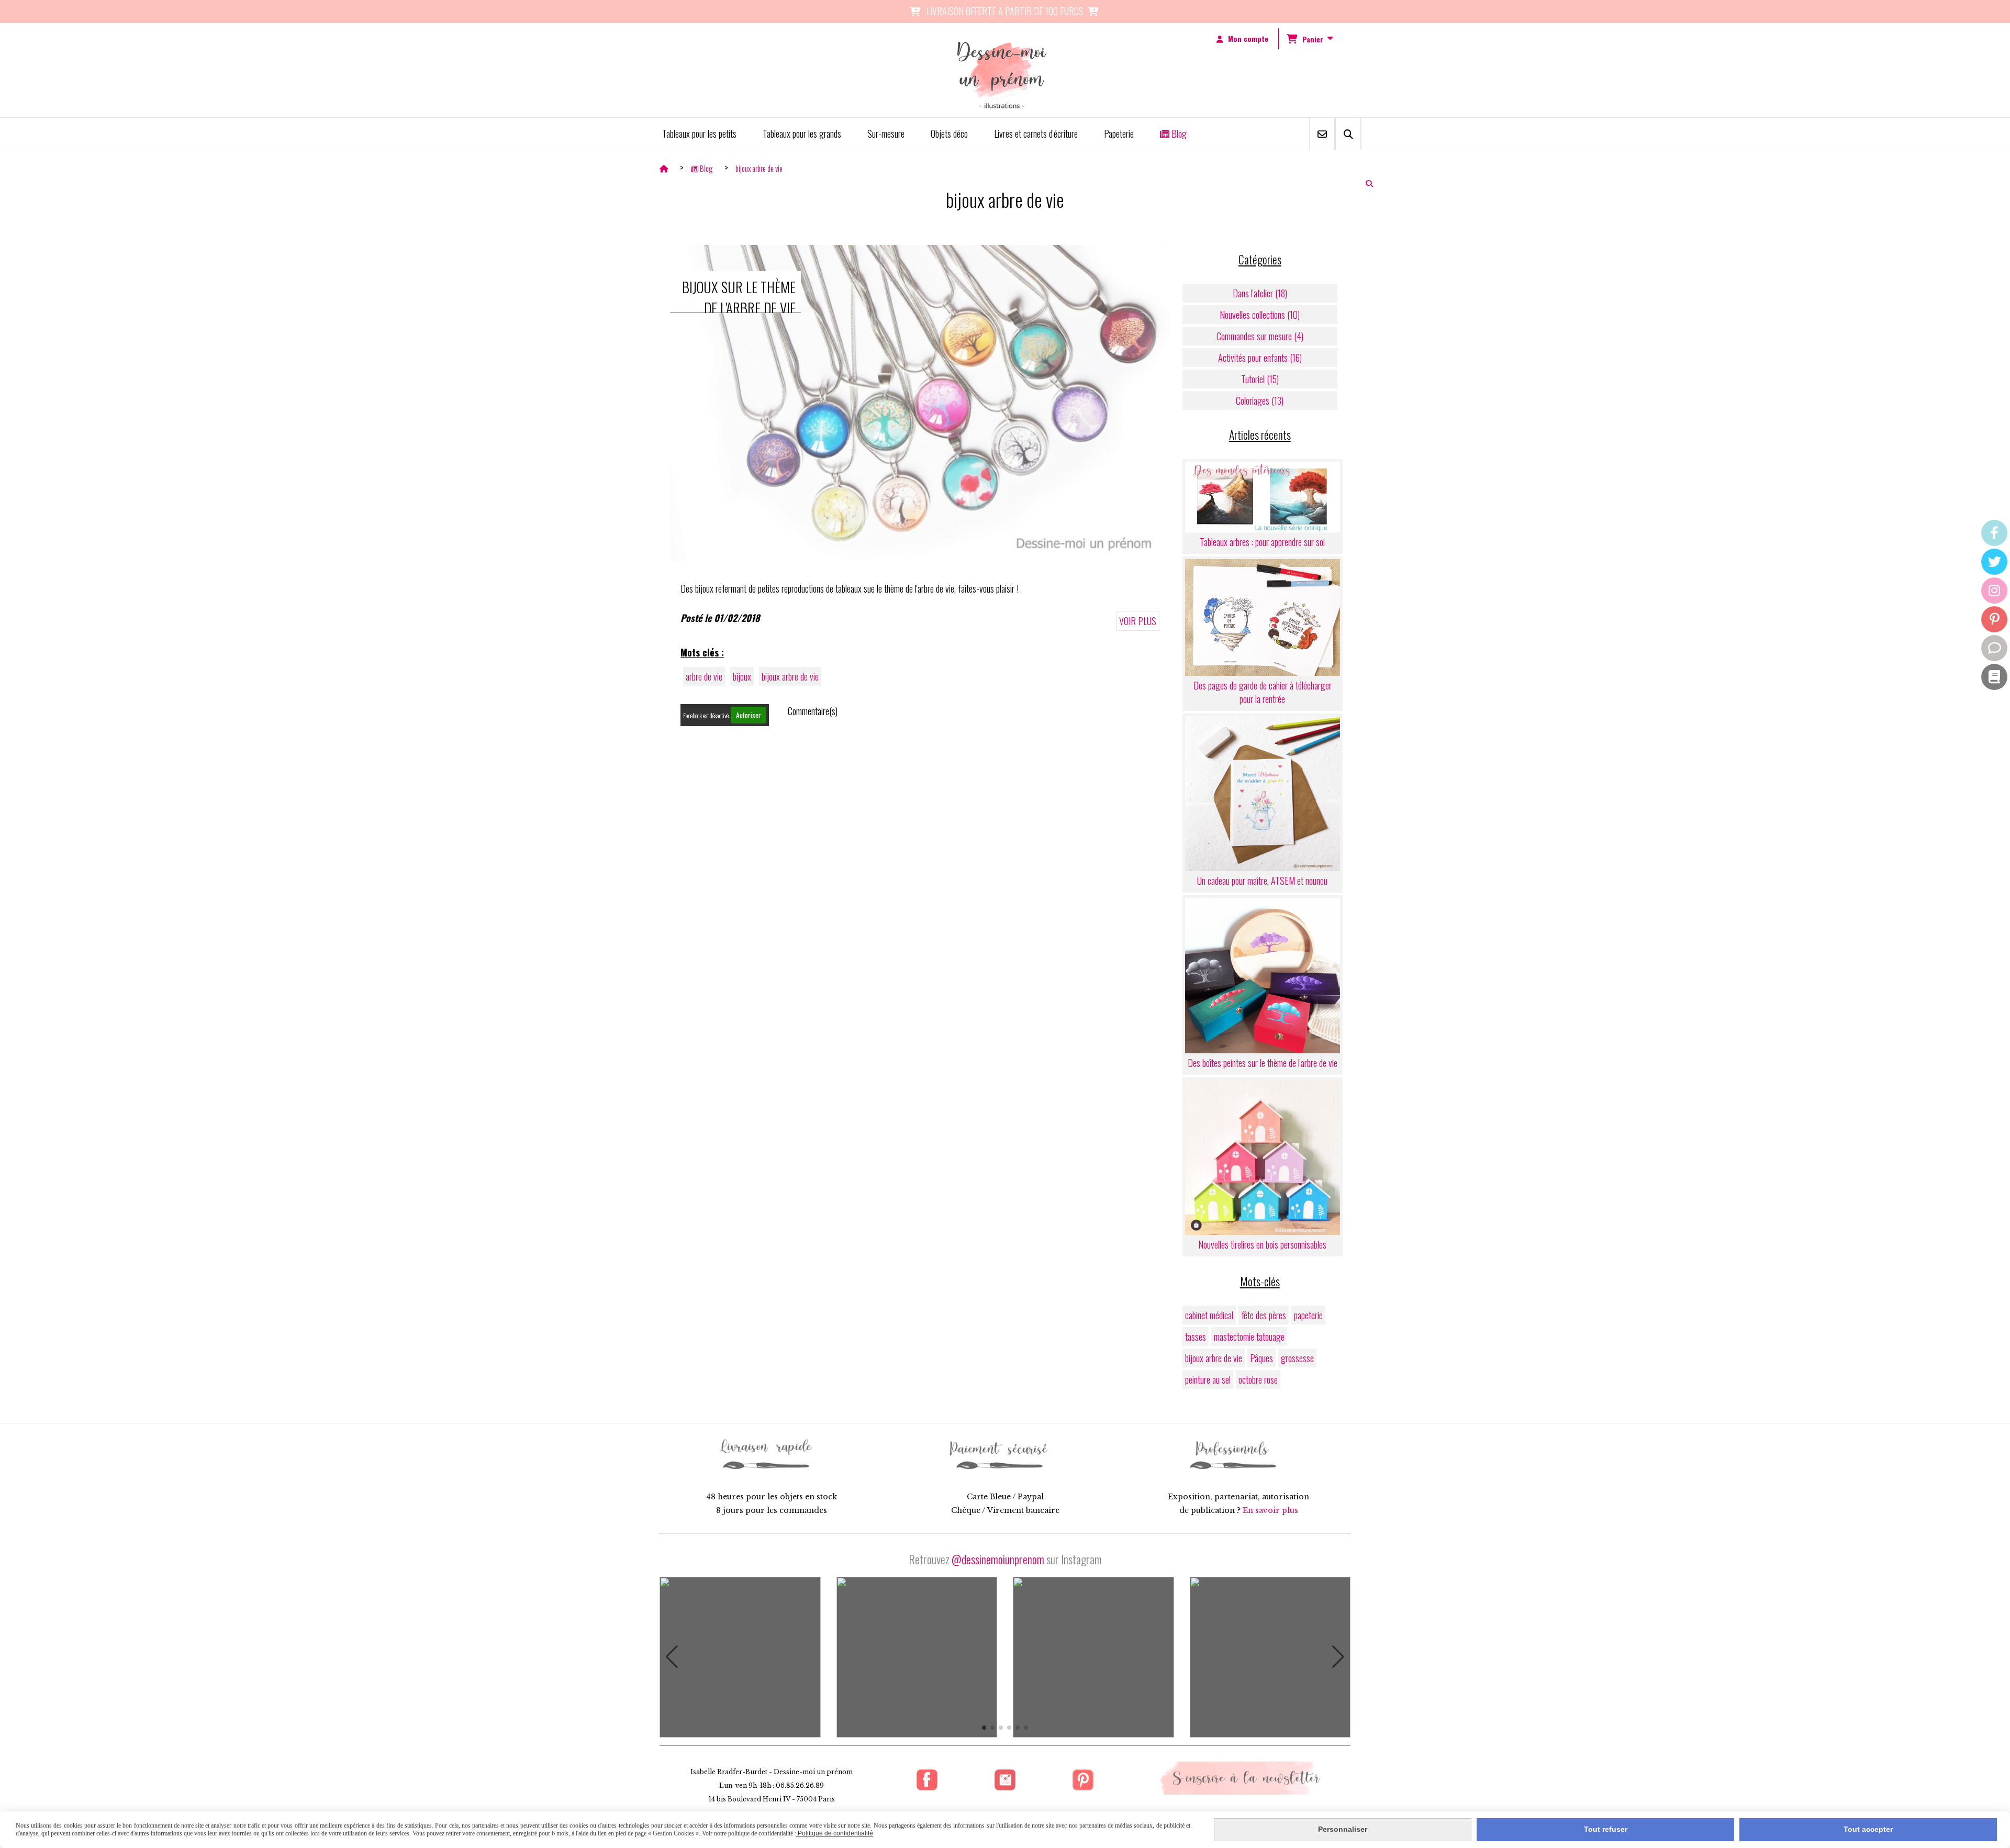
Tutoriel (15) (1260, 379)
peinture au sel (1208, 1379)
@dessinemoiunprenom (998, 1559)
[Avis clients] (1994, 648)
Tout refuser (1606, 1829)
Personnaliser (1343, 1829)
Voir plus (1138, 621)
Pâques (1261, 1358)
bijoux (742, 676)
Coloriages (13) (1260, 400)
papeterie (1308, 1315)
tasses (1196, 1337)
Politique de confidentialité (835, 1833)
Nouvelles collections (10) (1260, 315)
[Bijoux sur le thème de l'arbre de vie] (920, 402)
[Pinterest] (1994, 619)
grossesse (1297, 1358)
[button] (672, 1657)
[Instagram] (1994, 591)
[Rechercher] (1348, 134)
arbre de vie (704, 676)
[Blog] (1994, 677)
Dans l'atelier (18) (1260, 293)
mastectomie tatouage (1249, 1337)
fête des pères (1264, 1315)
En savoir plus (1270, 1510)
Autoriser (749, 715)
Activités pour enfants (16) (1260, 358)
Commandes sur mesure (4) (1260, 336)
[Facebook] (1994, 533)
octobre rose (1258, 1379)
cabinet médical (1209, 1315)
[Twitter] (1994, 562)
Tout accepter (1868, 1829)
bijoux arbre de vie (790, 676)
